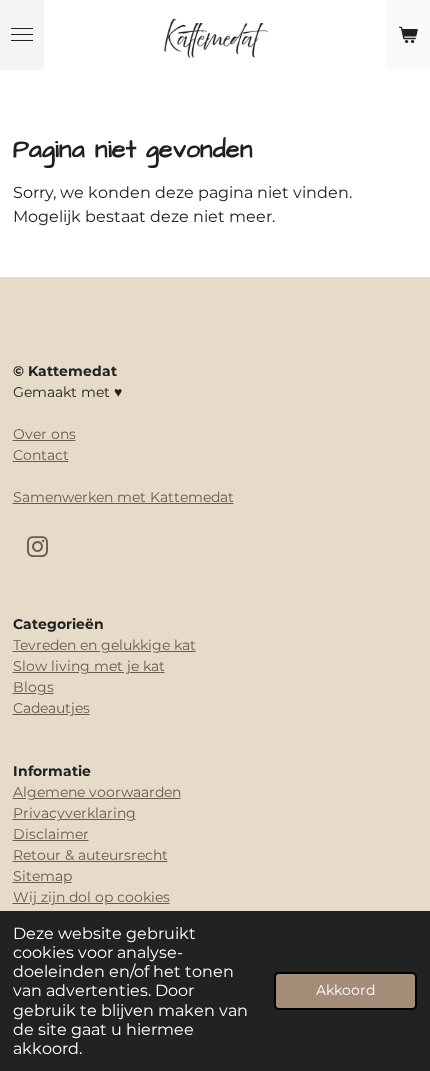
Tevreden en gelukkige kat (104, 645)
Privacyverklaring (74, 813)
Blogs (33, 687)
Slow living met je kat (89, 666)
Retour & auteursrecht (90, 855)
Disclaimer (51, 834)
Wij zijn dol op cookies (91, 897)
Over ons (44, 434)
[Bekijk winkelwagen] (408, 35)
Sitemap (42, 876)
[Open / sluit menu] (22, 35)
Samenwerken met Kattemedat (123, 497)
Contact (41, 455)
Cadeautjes (51, 708)
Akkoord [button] (345, 990)
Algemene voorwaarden (97, 792)
